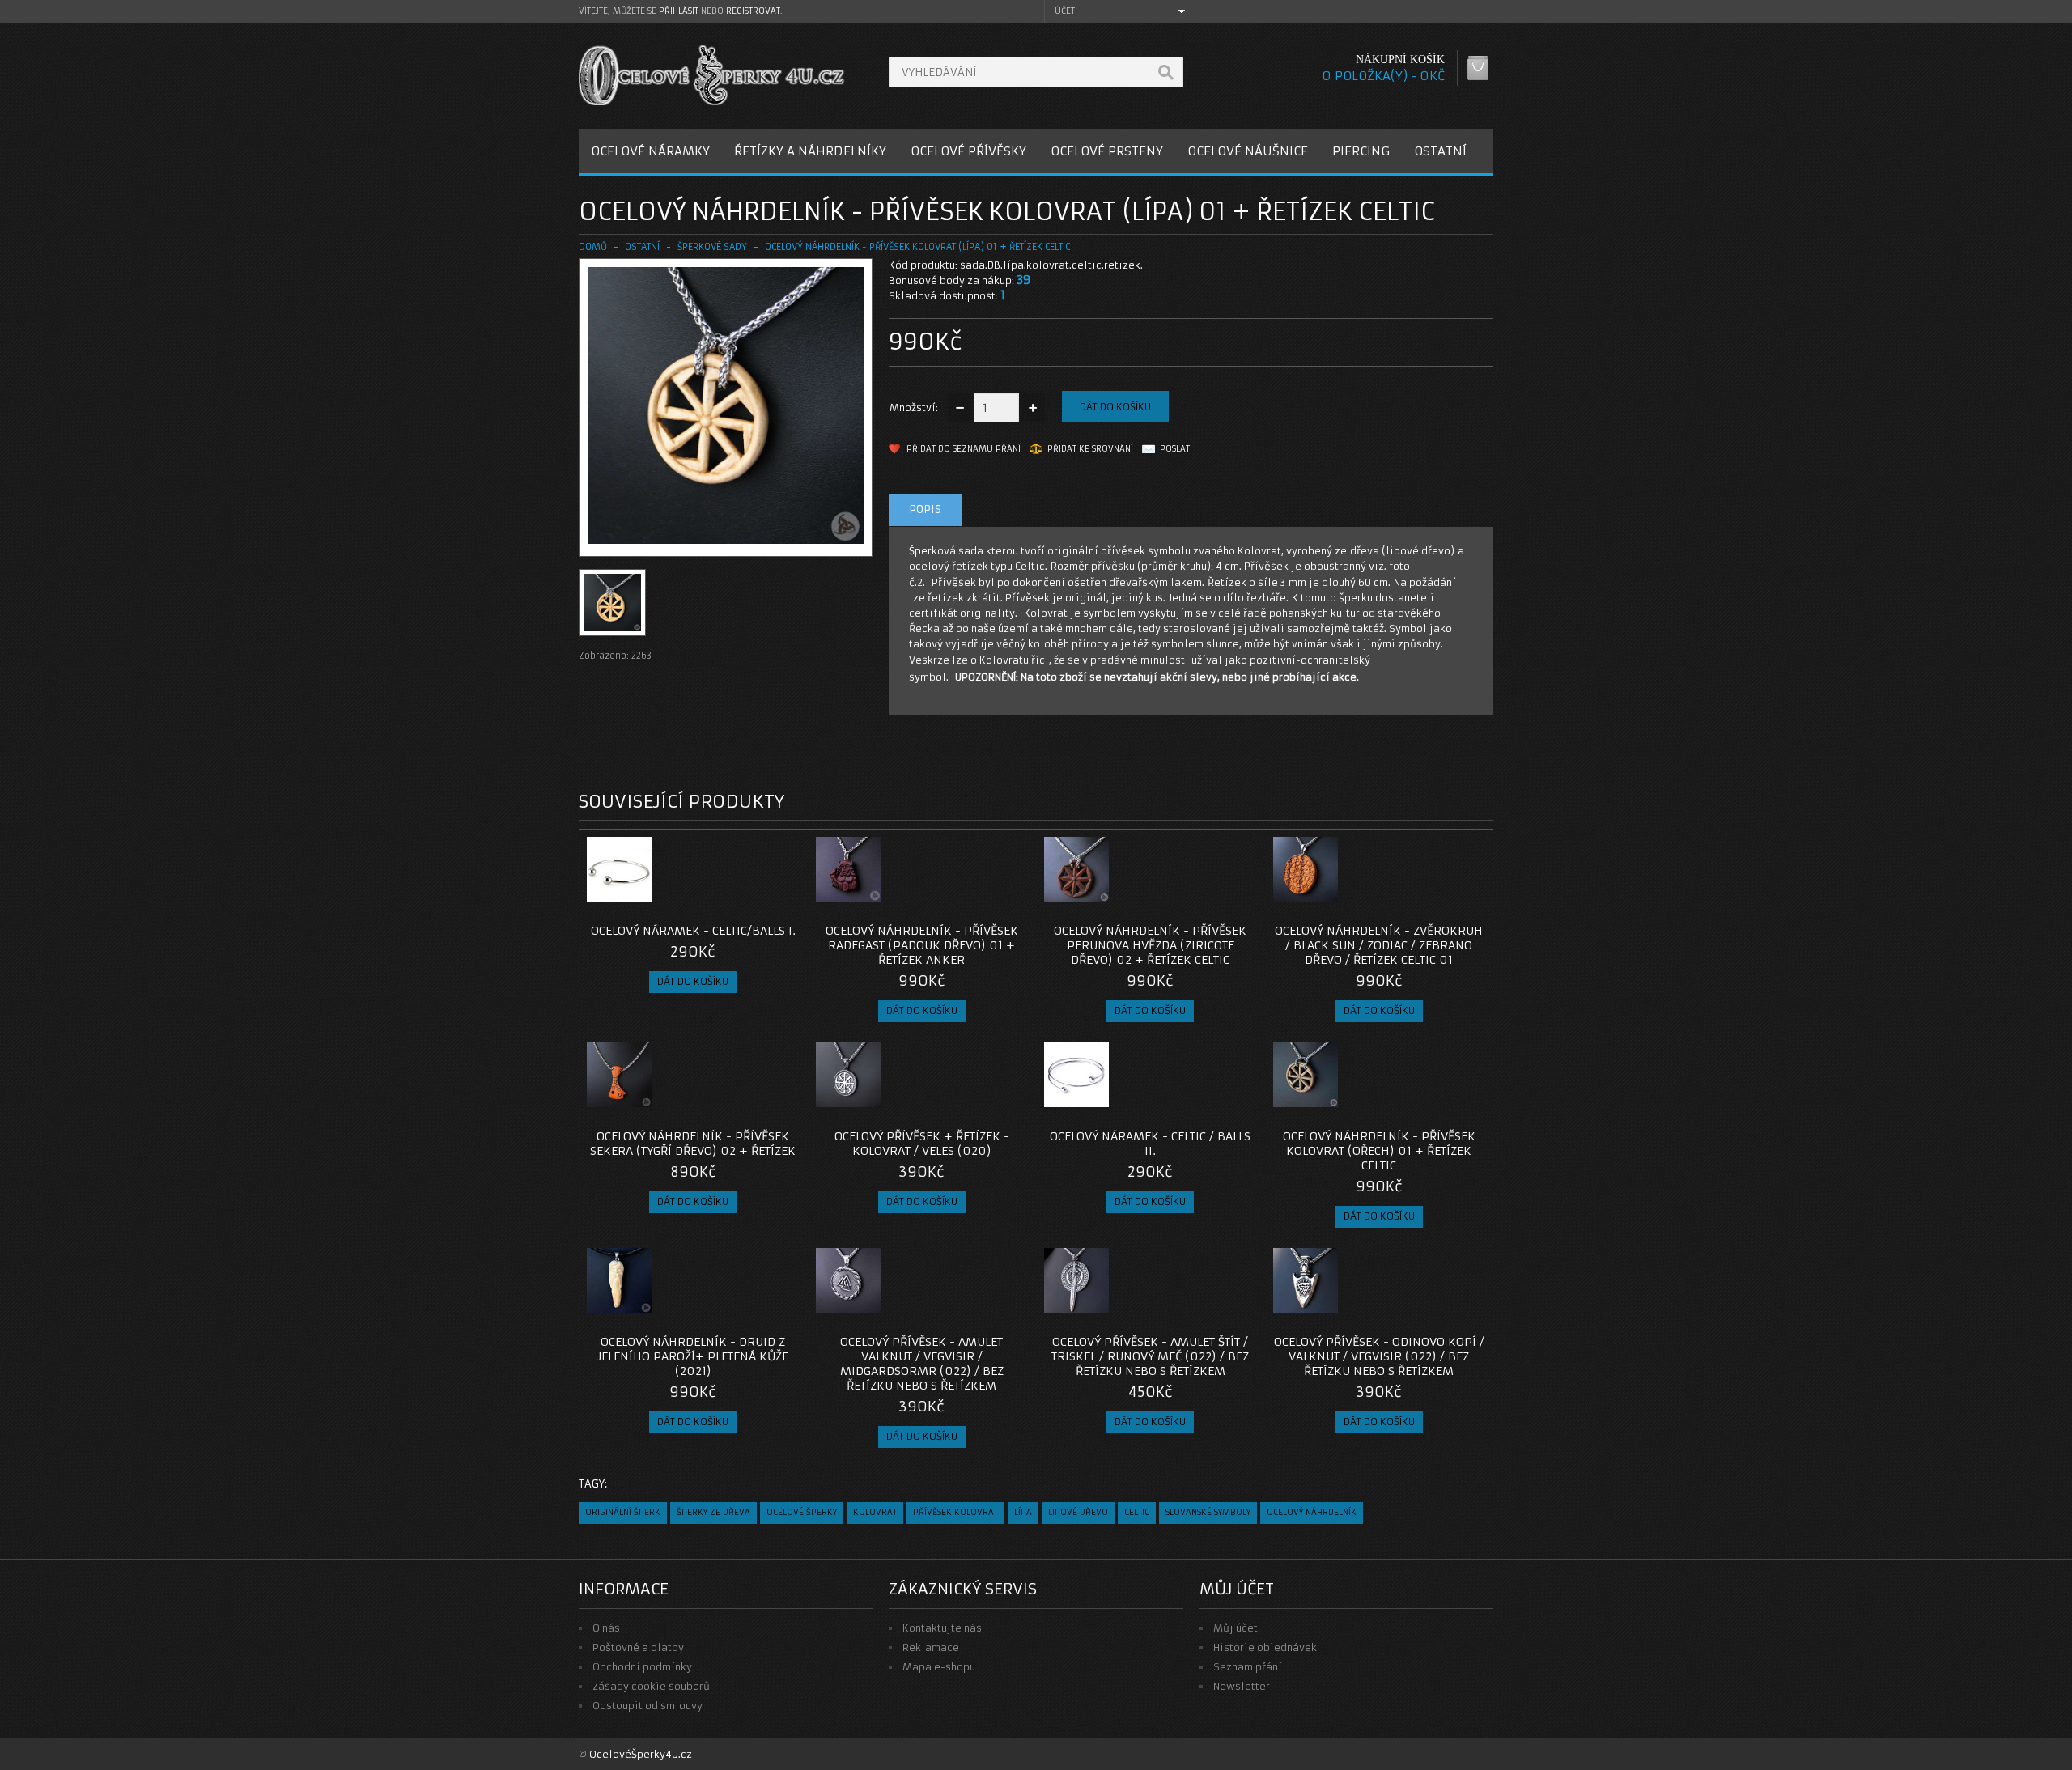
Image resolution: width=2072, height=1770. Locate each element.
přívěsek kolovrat (955, 1512)
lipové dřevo (1078, 1512)
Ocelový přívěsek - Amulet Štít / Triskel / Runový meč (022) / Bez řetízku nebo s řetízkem (1150, 1356)
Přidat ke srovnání (1090, 449)
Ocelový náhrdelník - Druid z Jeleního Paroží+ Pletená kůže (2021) (693, 1356)
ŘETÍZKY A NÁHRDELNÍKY (810, 151)
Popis (925, 509)
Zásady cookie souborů (651, 1686)
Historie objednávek (1265, 1647)
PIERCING (1361, 151)
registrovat (753, 11)
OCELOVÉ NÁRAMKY (650, 151)
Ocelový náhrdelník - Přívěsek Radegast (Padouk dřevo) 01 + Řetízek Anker (922, 945)
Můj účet (1236, 1628)
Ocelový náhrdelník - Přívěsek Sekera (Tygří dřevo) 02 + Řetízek (693, 1144)
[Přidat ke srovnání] (782, 897)
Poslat (1175, 449)
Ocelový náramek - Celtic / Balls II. (1150, 1144)
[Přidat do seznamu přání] (755, 897)
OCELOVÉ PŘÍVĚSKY (968, 151)
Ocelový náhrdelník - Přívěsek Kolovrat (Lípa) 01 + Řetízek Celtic (917, 247)
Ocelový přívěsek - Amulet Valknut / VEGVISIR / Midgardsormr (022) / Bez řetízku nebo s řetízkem (922, 1364)
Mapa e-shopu (939, 1667)
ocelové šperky (802, 1512)
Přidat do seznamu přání (964, 449)
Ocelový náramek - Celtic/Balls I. (693, 931)
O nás (606, 1628)
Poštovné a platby (638, 1647)
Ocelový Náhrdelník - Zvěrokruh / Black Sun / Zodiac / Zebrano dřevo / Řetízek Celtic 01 (1379, 945)
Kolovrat (875, 1512)
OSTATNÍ (1440, 151)
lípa (1023, 1512)
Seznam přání (1248, 1667)
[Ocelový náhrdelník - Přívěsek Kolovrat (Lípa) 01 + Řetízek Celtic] (726, 540)
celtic (1137, 1512)
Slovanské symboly (1208, 1512)
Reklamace (931, 1647)
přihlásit (679, 11)
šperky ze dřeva (713, 1512)
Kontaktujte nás (942, 1628)
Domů (593, 247)
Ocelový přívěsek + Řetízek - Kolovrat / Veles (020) (922, 1144)
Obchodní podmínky (642, 1667)
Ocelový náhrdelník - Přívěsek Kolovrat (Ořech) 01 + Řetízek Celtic (1379, 1151)
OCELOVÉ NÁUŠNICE (1248, 151)
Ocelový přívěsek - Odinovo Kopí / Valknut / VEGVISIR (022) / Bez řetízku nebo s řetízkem (1379, 1356)
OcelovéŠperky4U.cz (641, 1754)
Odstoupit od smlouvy (647, 1706)
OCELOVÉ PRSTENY (1107, 151)
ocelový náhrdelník (1312, 1512)
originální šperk (623, 1512)
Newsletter (1242, 1686)
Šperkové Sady (712, 247)
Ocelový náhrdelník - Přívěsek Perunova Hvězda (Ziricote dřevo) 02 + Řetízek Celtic (1150, 945)
